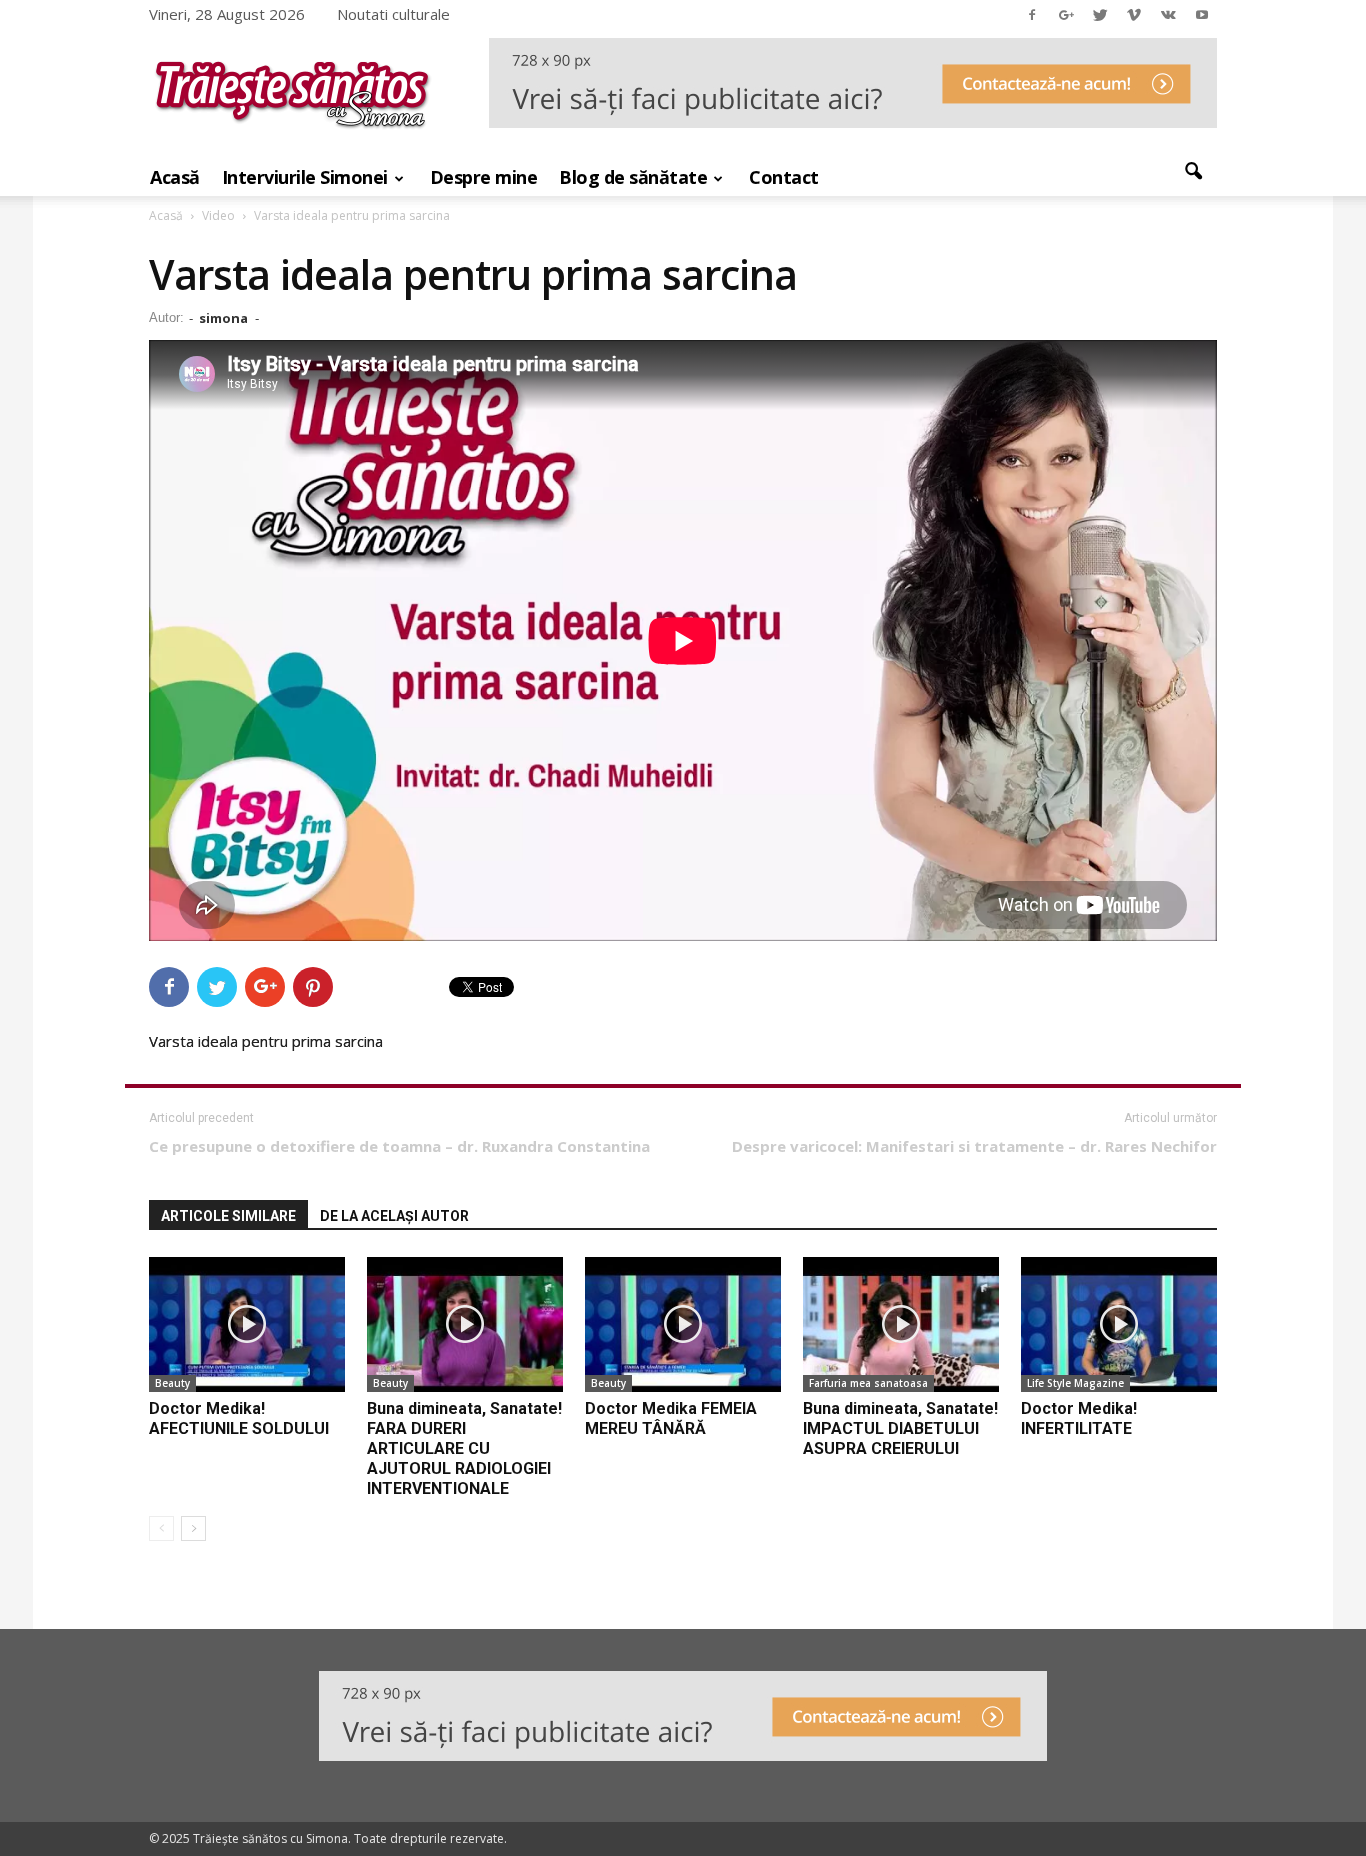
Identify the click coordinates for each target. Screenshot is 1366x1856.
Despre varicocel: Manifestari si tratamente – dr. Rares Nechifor (974, 1146)
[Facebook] (1032, 14)
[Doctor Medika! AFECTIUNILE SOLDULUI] (247, 1324)
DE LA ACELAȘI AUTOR (394, 1216)
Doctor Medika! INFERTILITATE (1079, 1418)
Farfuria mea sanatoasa (868, 1383)
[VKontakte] (1168, 14)
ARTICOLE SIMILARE (228, 1216)
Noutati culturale (393, 14)
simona (223, 318)
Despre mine (484, 177)
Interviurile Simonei (305, 177)
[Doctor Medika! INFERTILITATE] (1119, 1324)
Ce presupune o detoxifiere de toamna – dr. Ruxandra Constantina (399, 1146)
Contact (784, 177)
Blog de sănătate (633, 177)
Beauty (172, 1383)
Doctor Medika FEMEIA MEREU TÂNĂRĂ (671, 1418)
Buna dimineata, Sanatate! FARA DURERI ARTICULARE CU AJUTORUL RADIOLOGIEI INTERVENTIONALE (464, 1448)
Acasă (175, 177)
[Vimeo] (1134, 14)
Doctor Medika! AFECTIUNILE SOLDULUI (239, 1418)
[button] (1193, 172)
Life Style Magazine (1075, 1383)
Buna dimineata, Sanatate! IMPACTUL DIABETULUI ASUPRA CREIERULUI (900, 1428)
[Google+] (1066, 14)
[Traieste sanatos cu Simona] (293, 133)
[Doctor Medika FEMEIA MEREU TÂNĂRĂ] (683, 1324)
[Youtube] (1202, 14)
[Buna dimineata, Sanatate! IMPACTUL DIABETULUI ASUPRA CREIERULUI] (901, 1324)
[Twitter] (1100, 14)
